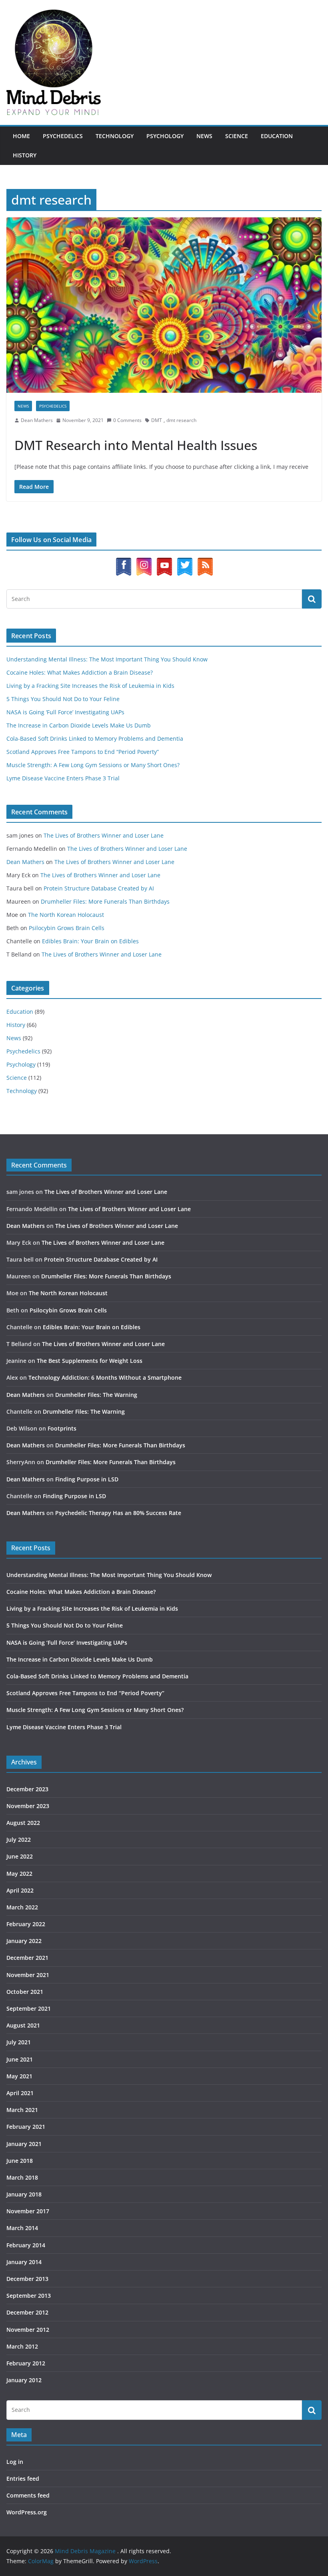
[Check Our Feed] (205, 562)
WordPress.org (27, 2512)
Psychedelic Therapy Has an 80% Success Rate (118, 1513)
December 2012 (27, 2312)
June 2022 (20, 1856)
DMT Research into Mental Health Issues (136, 445)
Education (277, 136)
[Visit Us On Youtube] (164, 562)
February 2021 (26, 2127)
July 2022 (19, 1840)
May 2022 (19, 1874)
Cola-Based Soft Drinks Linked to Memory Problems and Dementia (95, 738)
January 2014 (24, 2262)
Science (237, 136)
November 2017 (28, 2211)
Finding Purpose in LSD (87, 1479)
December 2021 (27, 1958)
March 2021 (22, 2110)
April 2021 (20, 2093)
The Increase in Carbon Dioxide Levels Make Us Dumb (79, 725)
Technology (115, 136)
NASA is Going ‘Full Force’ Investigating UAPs (65, 712)
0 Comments (127, 420)
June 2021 (20, 2059)
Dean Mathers (37, 420)
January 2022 (24, 1941)
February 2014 (26, 2245)
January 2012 (24, 2380)
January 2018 (24, 2194)
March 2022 (22, 1907)
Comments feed (28, 2495)
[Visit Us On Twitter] (185, 562)
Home (21, 136)
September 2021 (29, 2008)
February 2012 (26, 2363)
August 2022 (23, 1823)
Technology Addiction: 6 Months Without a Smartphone (105, 1377)
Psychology (165, 136)
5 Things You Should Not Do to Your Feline (63, 699)
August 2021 (23, 2025)
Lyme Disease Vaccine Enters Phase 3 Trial (63, 778)
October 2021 (25, 1992)
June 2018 (20, 2161)
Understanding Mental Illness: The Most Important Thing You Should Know (107, 659)
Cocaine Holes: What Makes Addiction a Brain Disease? (80, 672)
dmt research (181, 420)
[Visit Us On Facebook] (123, 562)
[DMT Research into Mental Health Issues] (164, 305)
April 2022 (20, 1890)
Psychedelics (63, 136)
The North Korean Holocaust (66, 915)
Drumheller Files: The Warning (96, 1395)
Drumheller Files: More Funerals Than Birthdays (105, 901)
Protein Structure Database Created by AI (99, 888)
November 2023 (28, 1806)
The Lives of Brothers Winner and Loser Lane (104, 835)
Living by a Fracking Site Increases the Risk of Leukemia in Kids (90, 686)
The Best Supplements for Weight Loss (90, 1361)
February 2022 (26, 1924)
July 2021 (19, 2042)
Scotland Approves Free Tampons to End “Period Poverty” (83, 752)
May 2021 (19, 2076)
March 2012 (22, 2346)
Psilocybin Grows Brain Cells (67, 928)
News (204, 136)
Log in (15, 2462)
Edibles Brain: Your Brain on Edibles (90, 941)
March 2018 (22, 2177)
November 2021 (28, 1975)
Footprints (62, 1428)
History (25, 155)
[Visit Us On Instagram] (144, 562)
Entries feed (23, 2479)
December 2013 (27, 2279)
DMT (157, 420)
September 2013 (29, 2296)
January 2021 (24, 2144)
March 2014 (22, 2228)
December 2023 (27, 1789)
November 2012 (28, 2330)
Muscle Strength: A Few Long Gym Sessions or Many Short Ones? (93, 765)
